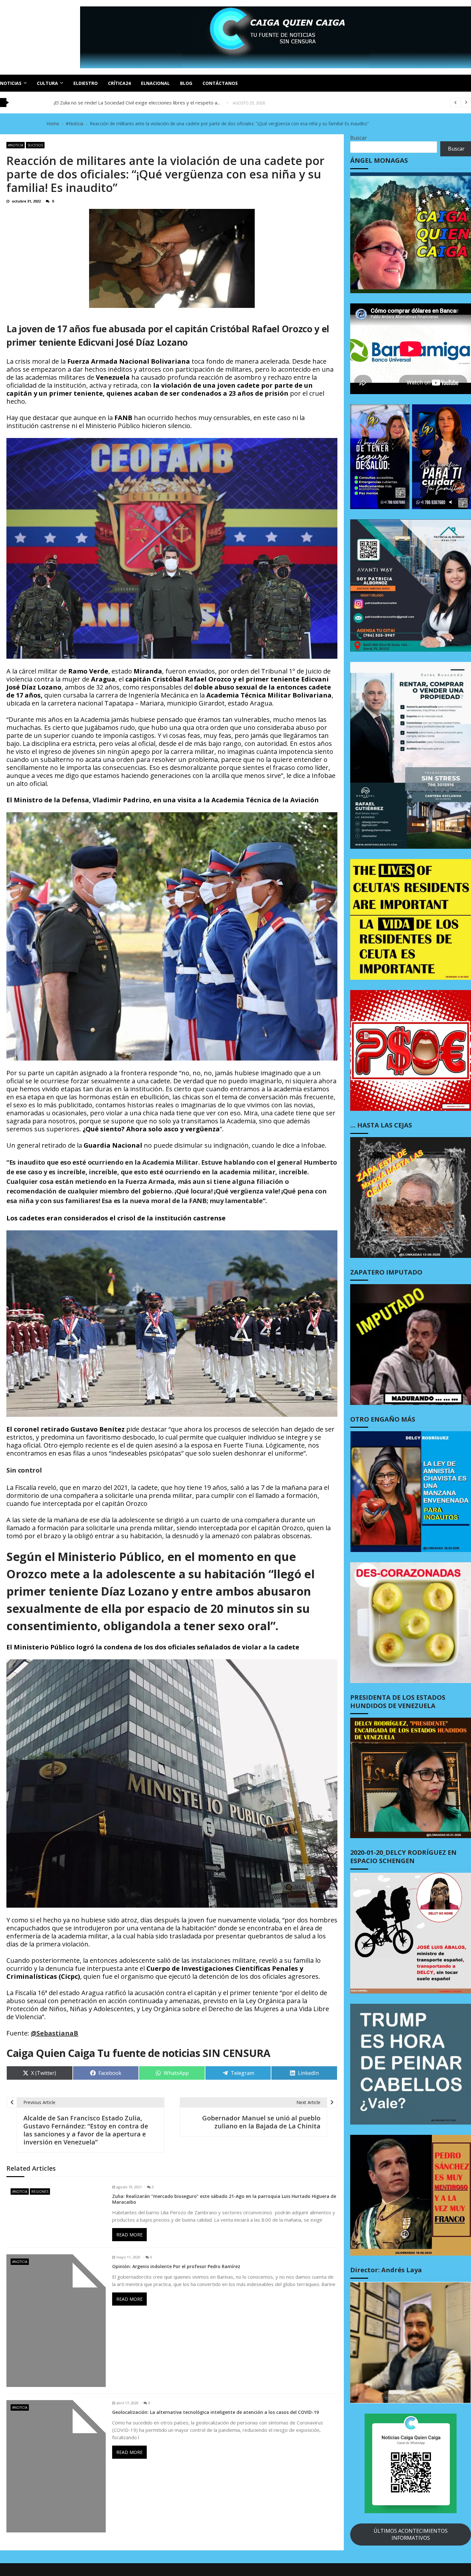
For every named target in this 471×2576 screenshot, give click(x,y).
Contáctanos (220, 83)
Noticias (11, 83)
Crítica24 (119, 83)
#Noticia (16, 145)
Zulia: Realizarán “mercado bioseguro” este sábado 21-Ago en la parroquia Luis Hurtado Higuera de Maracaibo (224, 2199)
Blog (186, 83)
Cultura (47, 83)
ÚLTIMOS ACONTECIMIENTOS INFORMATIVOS (411, 2534)
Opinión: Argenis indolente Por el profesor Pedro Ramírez (176, 2266)
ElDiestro (86, 83)
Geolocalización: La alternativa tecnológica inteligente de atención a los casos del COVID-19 (215, 2412)
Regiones (40, 2192)
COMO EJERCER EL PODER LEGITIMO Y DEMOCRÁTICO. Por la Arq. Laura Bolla (141, 103)
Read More (129, 2235)
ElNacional (155, 83)
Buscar (359, 138)
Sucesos (35, 145)
